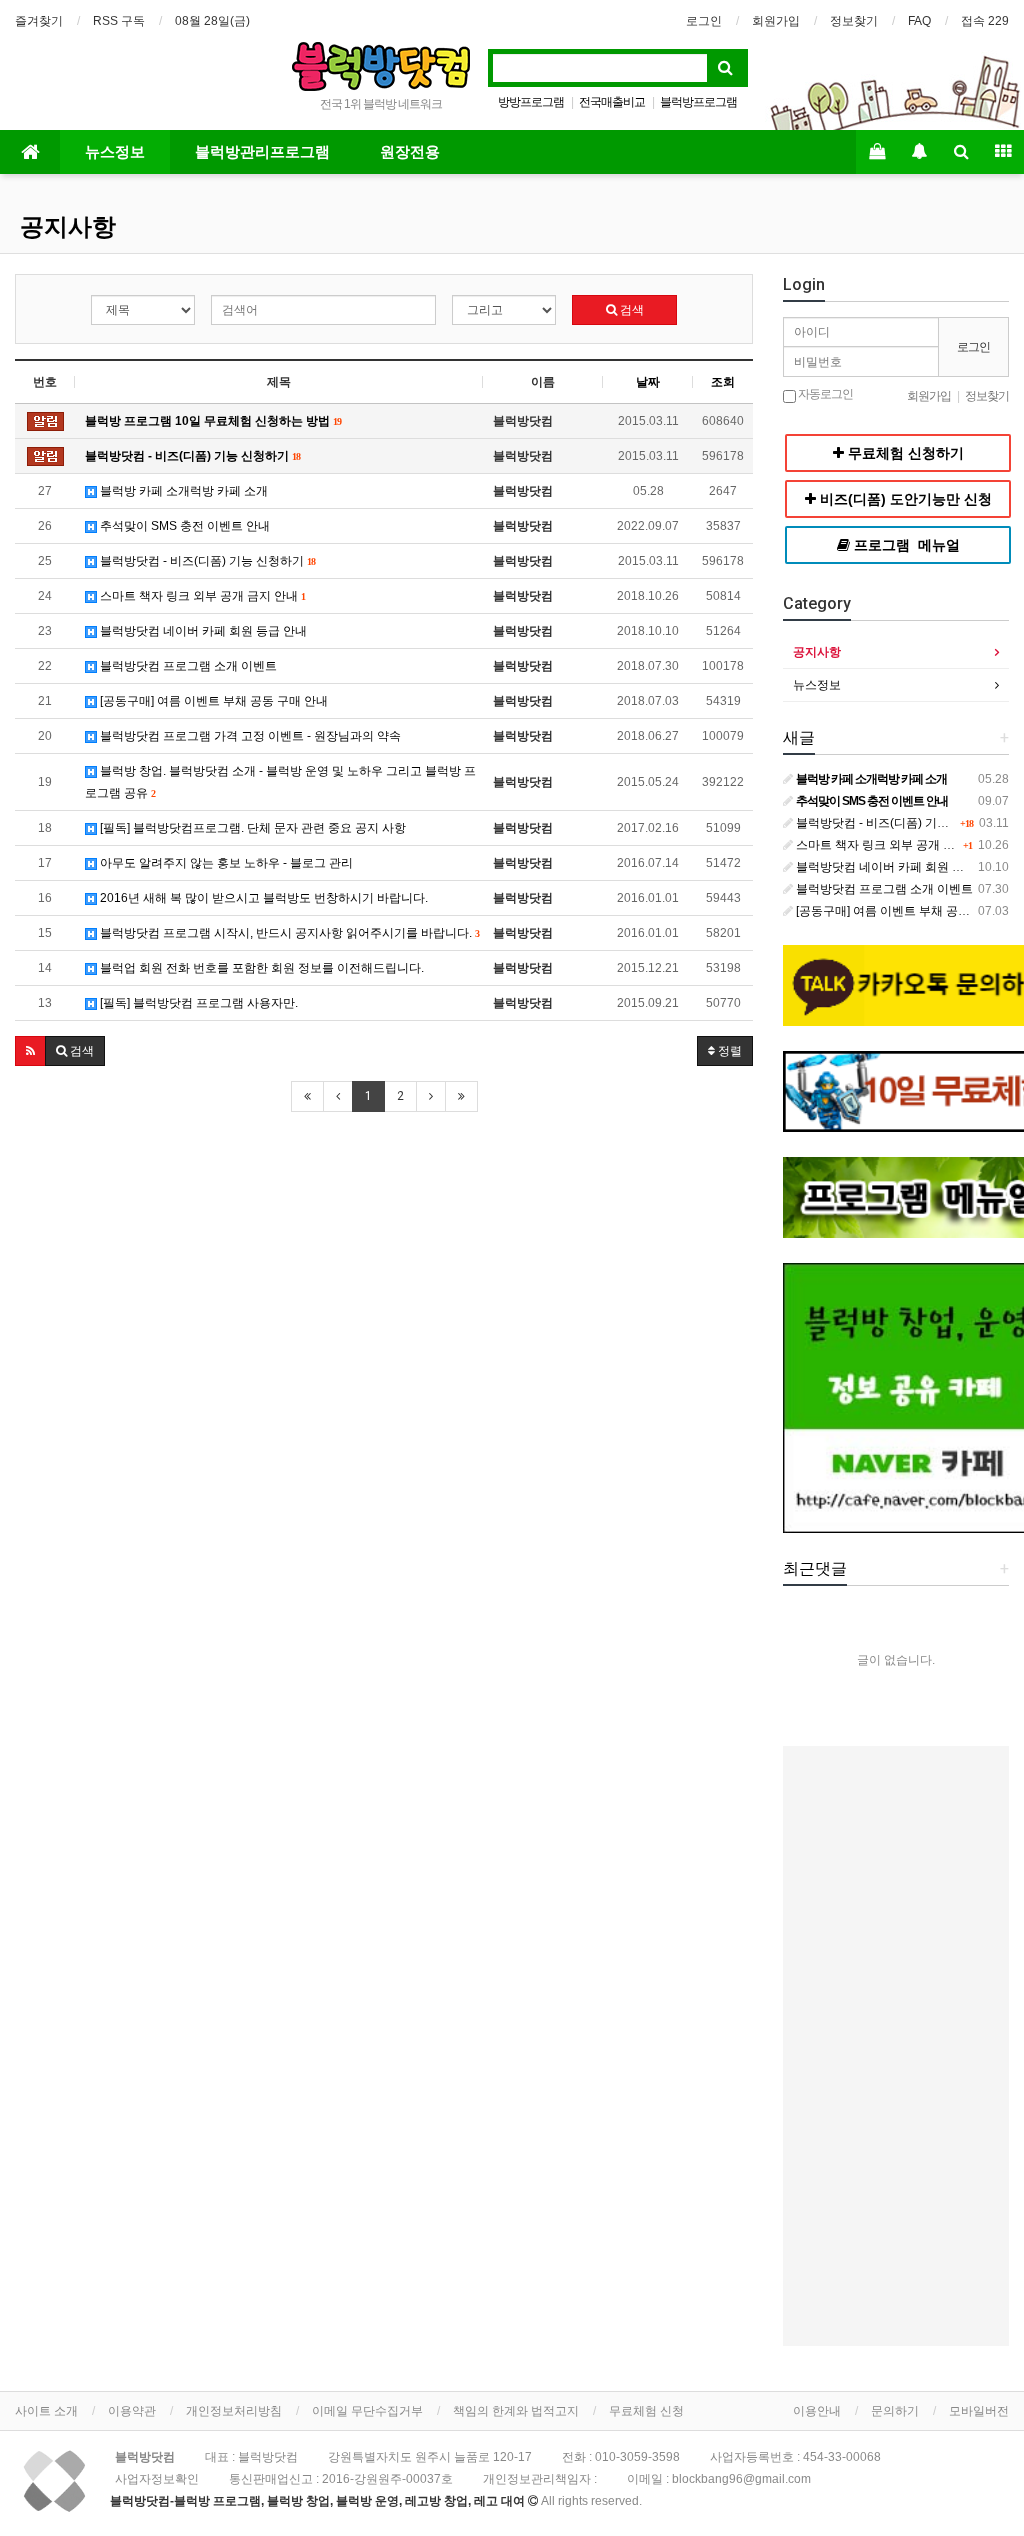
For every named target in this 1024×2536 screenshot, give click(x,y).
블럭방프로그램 (698, 102)
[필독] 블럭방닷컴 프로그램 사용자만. (197, 1003)
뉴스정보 (115, 152)
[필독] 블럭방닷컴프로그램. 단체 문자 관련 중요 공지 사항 (251, 828)
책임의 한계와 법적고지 (516, 2411)
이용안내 (817, 2411)
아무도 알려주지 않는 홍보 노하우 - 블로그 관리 (225, 863)
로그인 (704, 21)
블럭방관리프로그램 (262, 152)
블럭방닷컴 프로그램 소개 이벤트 (187, 666)
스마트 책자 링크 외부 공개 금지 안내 (201, 596)
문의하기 (895, 2411)
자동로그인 (824, 394)
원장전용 (410, 152)
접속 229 (985, 21)
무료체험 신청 (646, 2411)
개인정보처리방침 (234, 2411)
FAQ (919, 21)
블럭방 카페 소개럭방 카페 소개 (182, 491)
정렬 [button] (728, 1051)
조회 (723, 382)
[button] (30, 1051)
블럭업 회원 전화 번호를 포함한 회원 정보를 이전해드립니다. (260, 968)
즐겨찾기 (39, 21)
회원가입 (776, 21)
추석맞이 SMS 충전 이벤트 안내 (183, 526)
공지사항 (68, 227)
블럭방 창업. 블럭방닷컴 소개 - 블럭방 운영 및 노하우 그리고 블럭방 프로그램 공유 (280, 782)
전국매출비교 (612, 102)
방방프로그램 (531, 102)
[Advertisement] (384, 1279)
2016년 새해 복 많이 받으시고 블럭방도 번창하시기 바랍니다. (262, 898)
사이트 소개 (46, 2411)
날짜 (648, 382)
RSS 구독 (119, 21)
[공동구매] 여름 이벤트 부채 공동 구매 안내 (212, 701)
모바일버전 (979, 2411)
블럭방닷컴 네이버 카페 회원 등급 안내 (202, 631)
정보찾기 (854, 21)
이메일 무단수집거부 (367, 2411)
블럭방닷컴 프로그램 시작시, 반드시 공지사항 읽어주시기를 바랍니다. (288, 933)
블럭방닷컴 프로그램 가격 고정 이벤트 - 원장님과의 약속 (249, 736)
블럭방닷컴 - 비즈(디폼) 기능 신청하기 (206, 561)
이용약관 (132, 2411)
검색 (630, 310)
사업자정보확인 (157, 2479)
